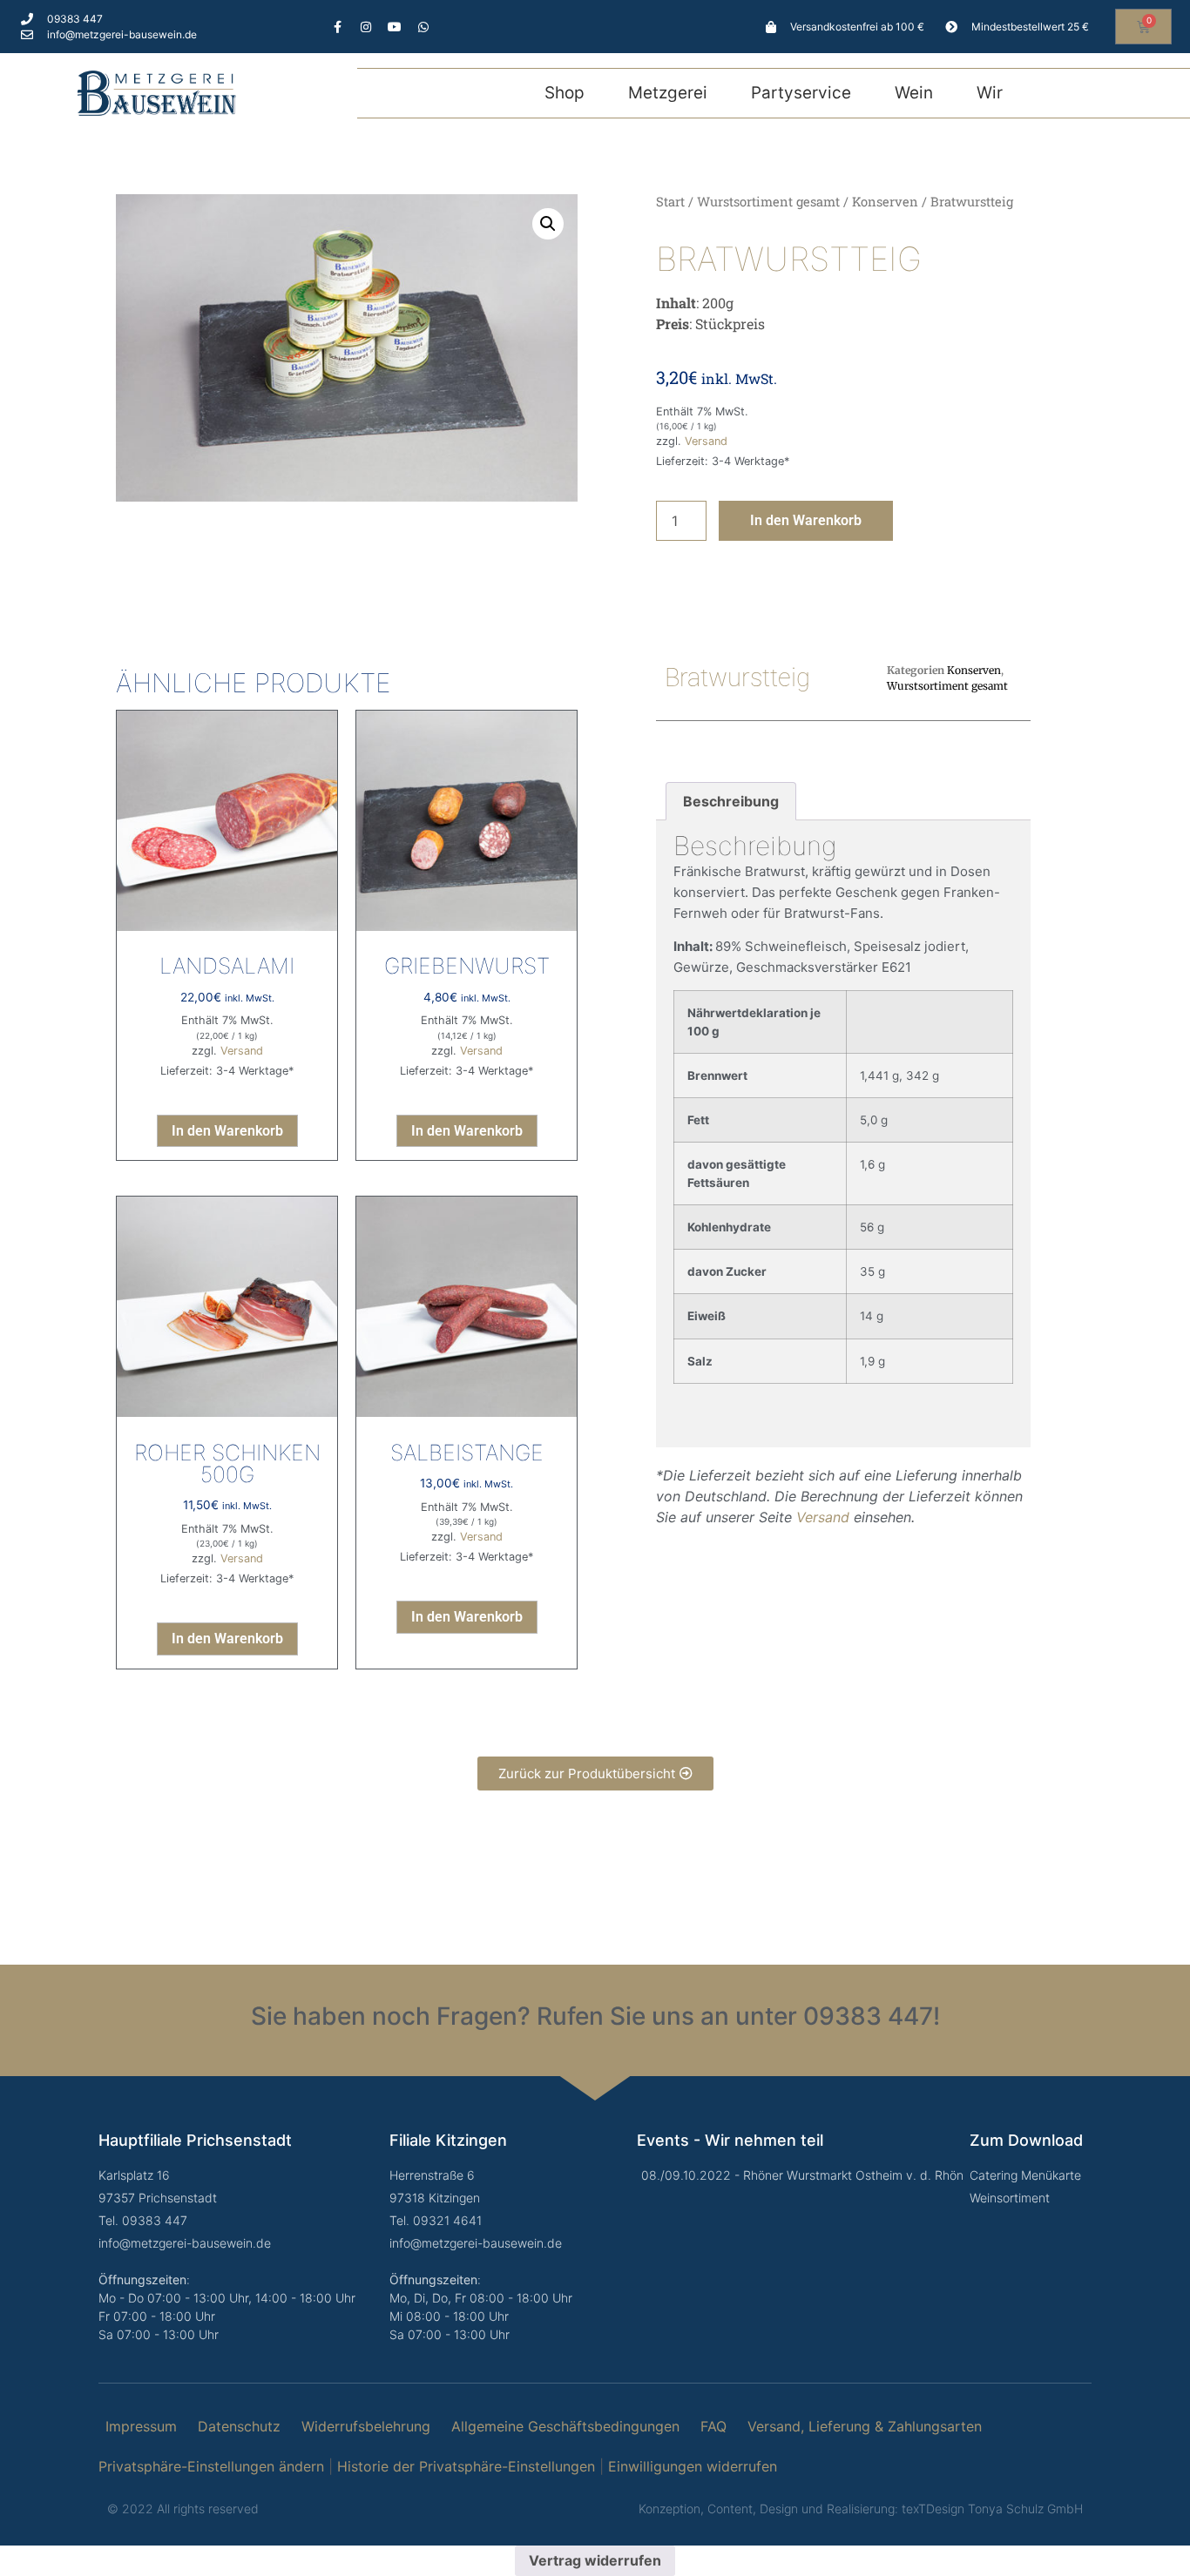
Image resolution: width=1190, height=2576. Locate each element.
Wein (914, 93)
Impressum (141, 2426)
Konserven (885, 202)
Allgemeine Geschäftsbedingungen (565, 2426)
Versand (706, 441)
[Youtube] (395, 27)
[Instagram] (366, 27)
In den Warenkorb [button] (227, 1131)
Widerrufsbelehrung (366, 2426)
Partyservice (801, 93)
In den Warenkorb (806, 520)
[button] (548, 224)
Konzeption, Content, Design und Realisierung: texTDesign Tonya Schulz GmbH (861, 2509)
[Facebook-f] (337, 27)
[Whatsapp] (423, 27)
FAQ (713, 2426)
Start (670, 202)
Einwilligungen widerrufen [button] (693, 2466)
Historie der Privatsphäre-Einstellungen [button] (466, 2466)
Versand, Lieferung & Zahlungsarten (865, 2426)
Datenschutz (239, 2426)
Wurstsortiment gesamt (768, 202)
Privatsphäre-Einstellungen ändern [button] (211, 2466)
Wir (990, 93)
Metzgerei (668, 93)
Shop (565, 93)
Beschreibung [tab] (731, 801)
